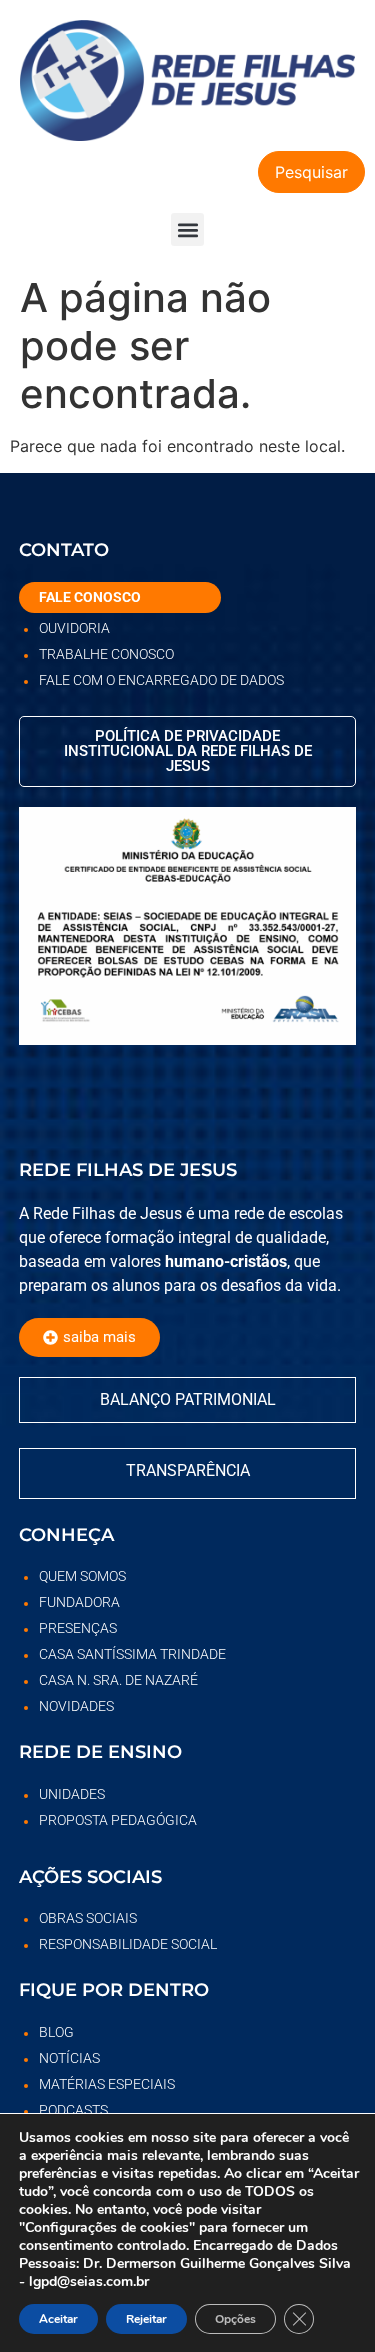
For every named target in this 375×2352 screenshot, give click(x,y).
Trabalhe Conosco (106, 654)
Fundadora (79, 1602)
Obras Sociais (88, 1918)
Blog (56, 2032)
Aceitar (58, 2319)
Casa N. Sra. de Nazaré (118, 1680)
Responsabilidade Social (128, 1944)
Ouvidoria (74, 628)
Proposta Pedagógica (118, 1820)
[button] (187, 229)
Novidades (76, 1706)
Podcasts (73, 2110)
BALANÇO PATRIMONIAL (188, 1399)
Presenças (78, 1628)
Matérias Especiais (107, 2084)
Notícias (69, 2058)
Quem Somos (82, 1576)
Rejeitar (146, 2319)
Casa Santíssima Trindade (132, 1654)
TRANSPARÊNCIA (188, 1470)
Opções (235, 2319)
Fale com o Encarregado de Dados (161, 680)
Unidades (72, 1794)
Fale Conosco (90, 597)
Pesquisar (311, 172)
